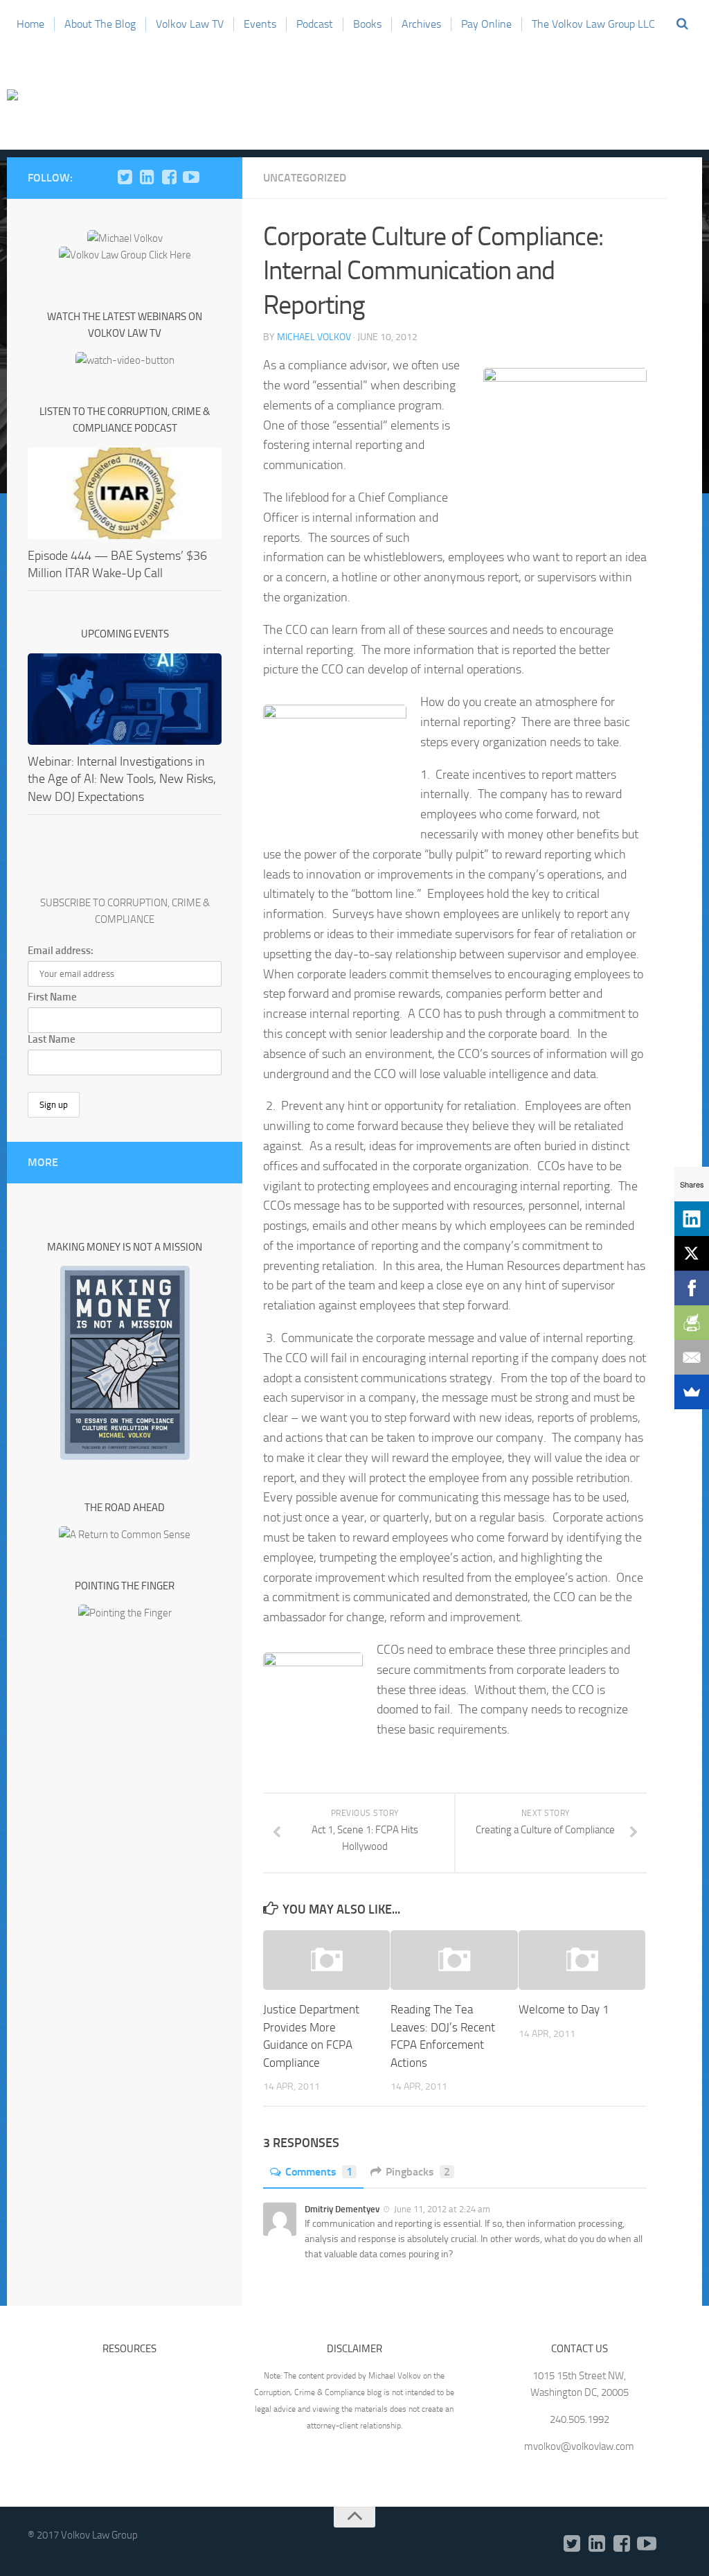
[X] (692, 1253)
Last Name (52, 1039)
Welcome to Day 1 (564, 2009)
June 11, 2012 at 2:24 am (442, 2209)
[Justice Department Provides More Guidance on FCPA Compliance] (326, 1960)
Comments (319, 2172)
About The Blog (100, 24)
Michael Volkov (314, 337)
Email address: (61, 951)
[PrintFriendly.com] (692, 1323)
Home (30, 24)
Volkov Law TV (190, 24)
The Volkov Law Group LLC (593, 24)
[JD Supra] (213, 177)
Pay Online (486, 24)
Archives (421, 24)
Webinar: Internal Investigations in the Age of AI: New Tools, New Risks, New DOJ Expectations (122, 779)
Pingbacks (418, 2172)
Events (260, 24)
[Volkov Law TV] (191, 177)
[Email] (692, 1357)
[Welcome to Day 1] (582, 1960)
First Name (52, 997)
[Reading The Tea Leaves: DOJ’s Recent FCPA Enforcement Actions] (454, 1960)
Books (367, 24)
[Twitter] (125, 177)
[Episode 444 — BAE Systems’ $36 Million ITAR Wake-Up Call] (125, 493)
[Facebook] (169, 177)
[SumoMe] (692, 1392)
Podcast (315, 24)
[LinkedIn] (147, 177)
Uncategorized (305, 178)
